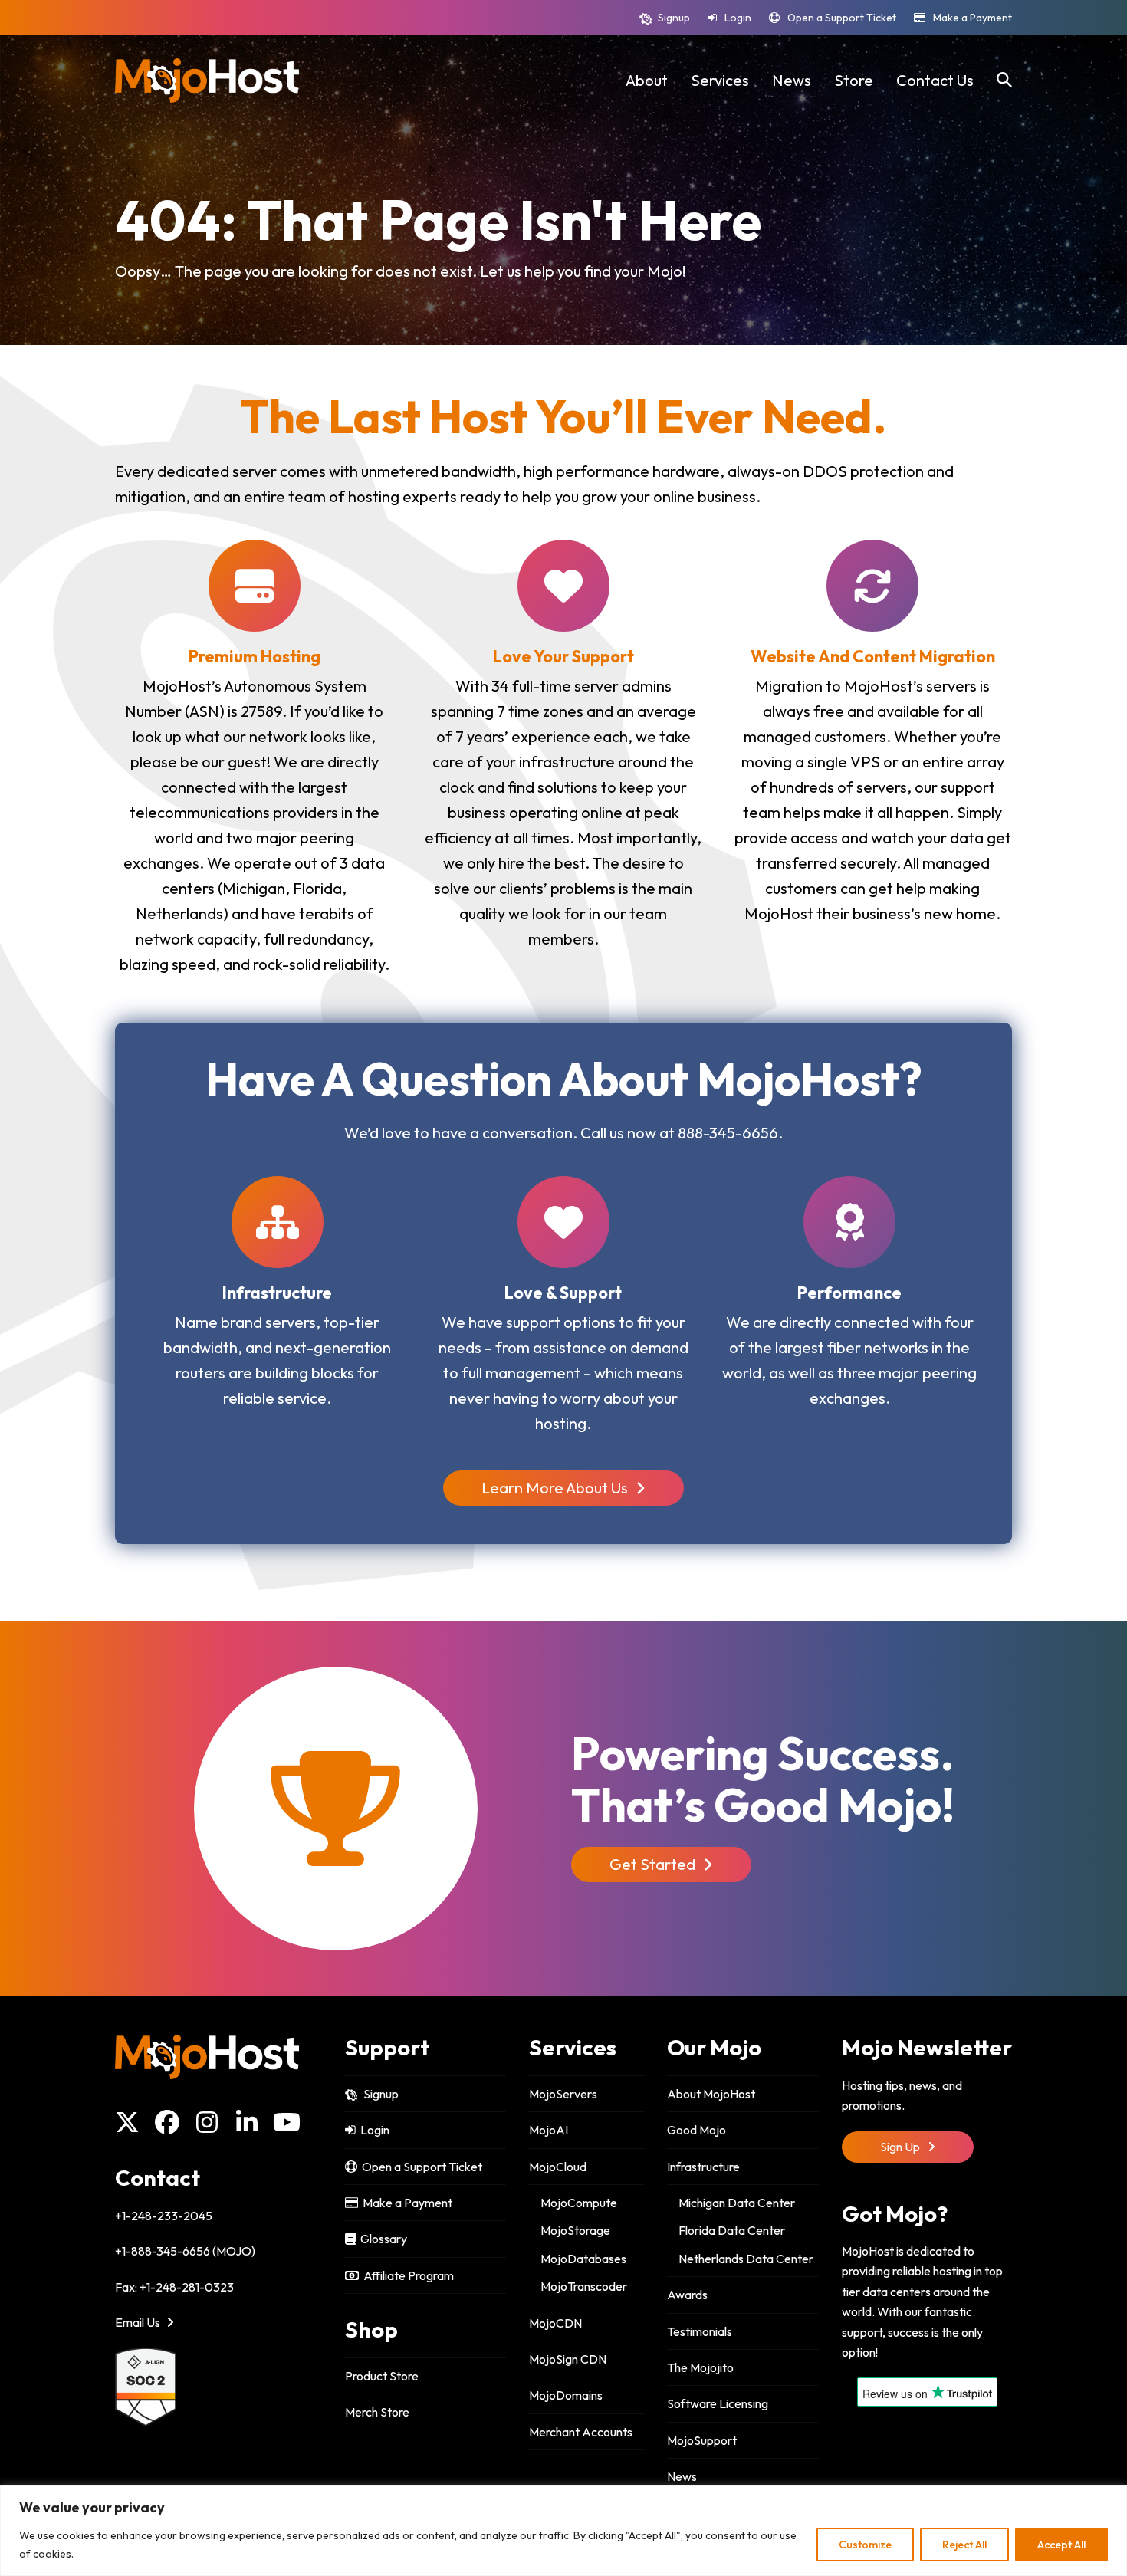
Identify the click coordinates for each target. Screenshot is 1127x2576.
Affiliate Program (406, 2275)
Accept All (1061, 2545)
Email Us (139, 2322)
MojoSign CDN (568, 2359)
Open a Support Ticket (842, 18)
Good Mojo (697, 2130)
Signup (674, 18)
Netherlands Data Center (746, 2259)
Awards (687, 2295)
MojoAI (549, 2130)
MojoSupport (702, 2440)
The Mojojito (700, 2367)
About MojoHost (711, 2094)
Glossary (381, 2239)
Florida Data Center (732, 2230)
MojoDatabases (583, 2259)
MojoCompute (579, 2203)
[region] (563, 2530)
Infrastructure (703, 2167)
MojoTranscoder (584, 2286)
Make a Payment (973, 18)
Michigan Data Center (737, 2203)
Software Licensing (718, 2403)
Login (738, 18)
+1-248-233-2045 (164, 2216)
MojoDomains (566, 2395)
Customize (865, 2545)
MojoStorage (575, 2230)
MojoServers (563, 2094)
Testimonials (700, 2331)
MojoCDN (555, 2323)
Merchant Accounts (581, 2432)
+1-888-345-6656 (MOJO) (185, 2251)
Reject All (964, 2545)
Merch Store (377, 2412)
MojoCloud (558, 2167)
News (682, 2476)
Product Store (382, 2376)
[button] (1004, 80)
